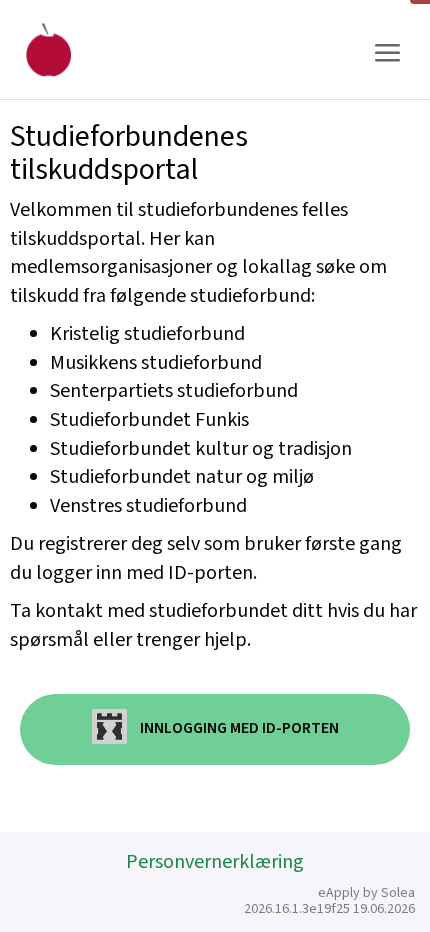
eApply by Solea (366, 893)
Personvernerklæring (215, 862)
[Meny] (387, 53)
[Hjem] (48, 49)
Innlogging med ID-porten (238, 729)
